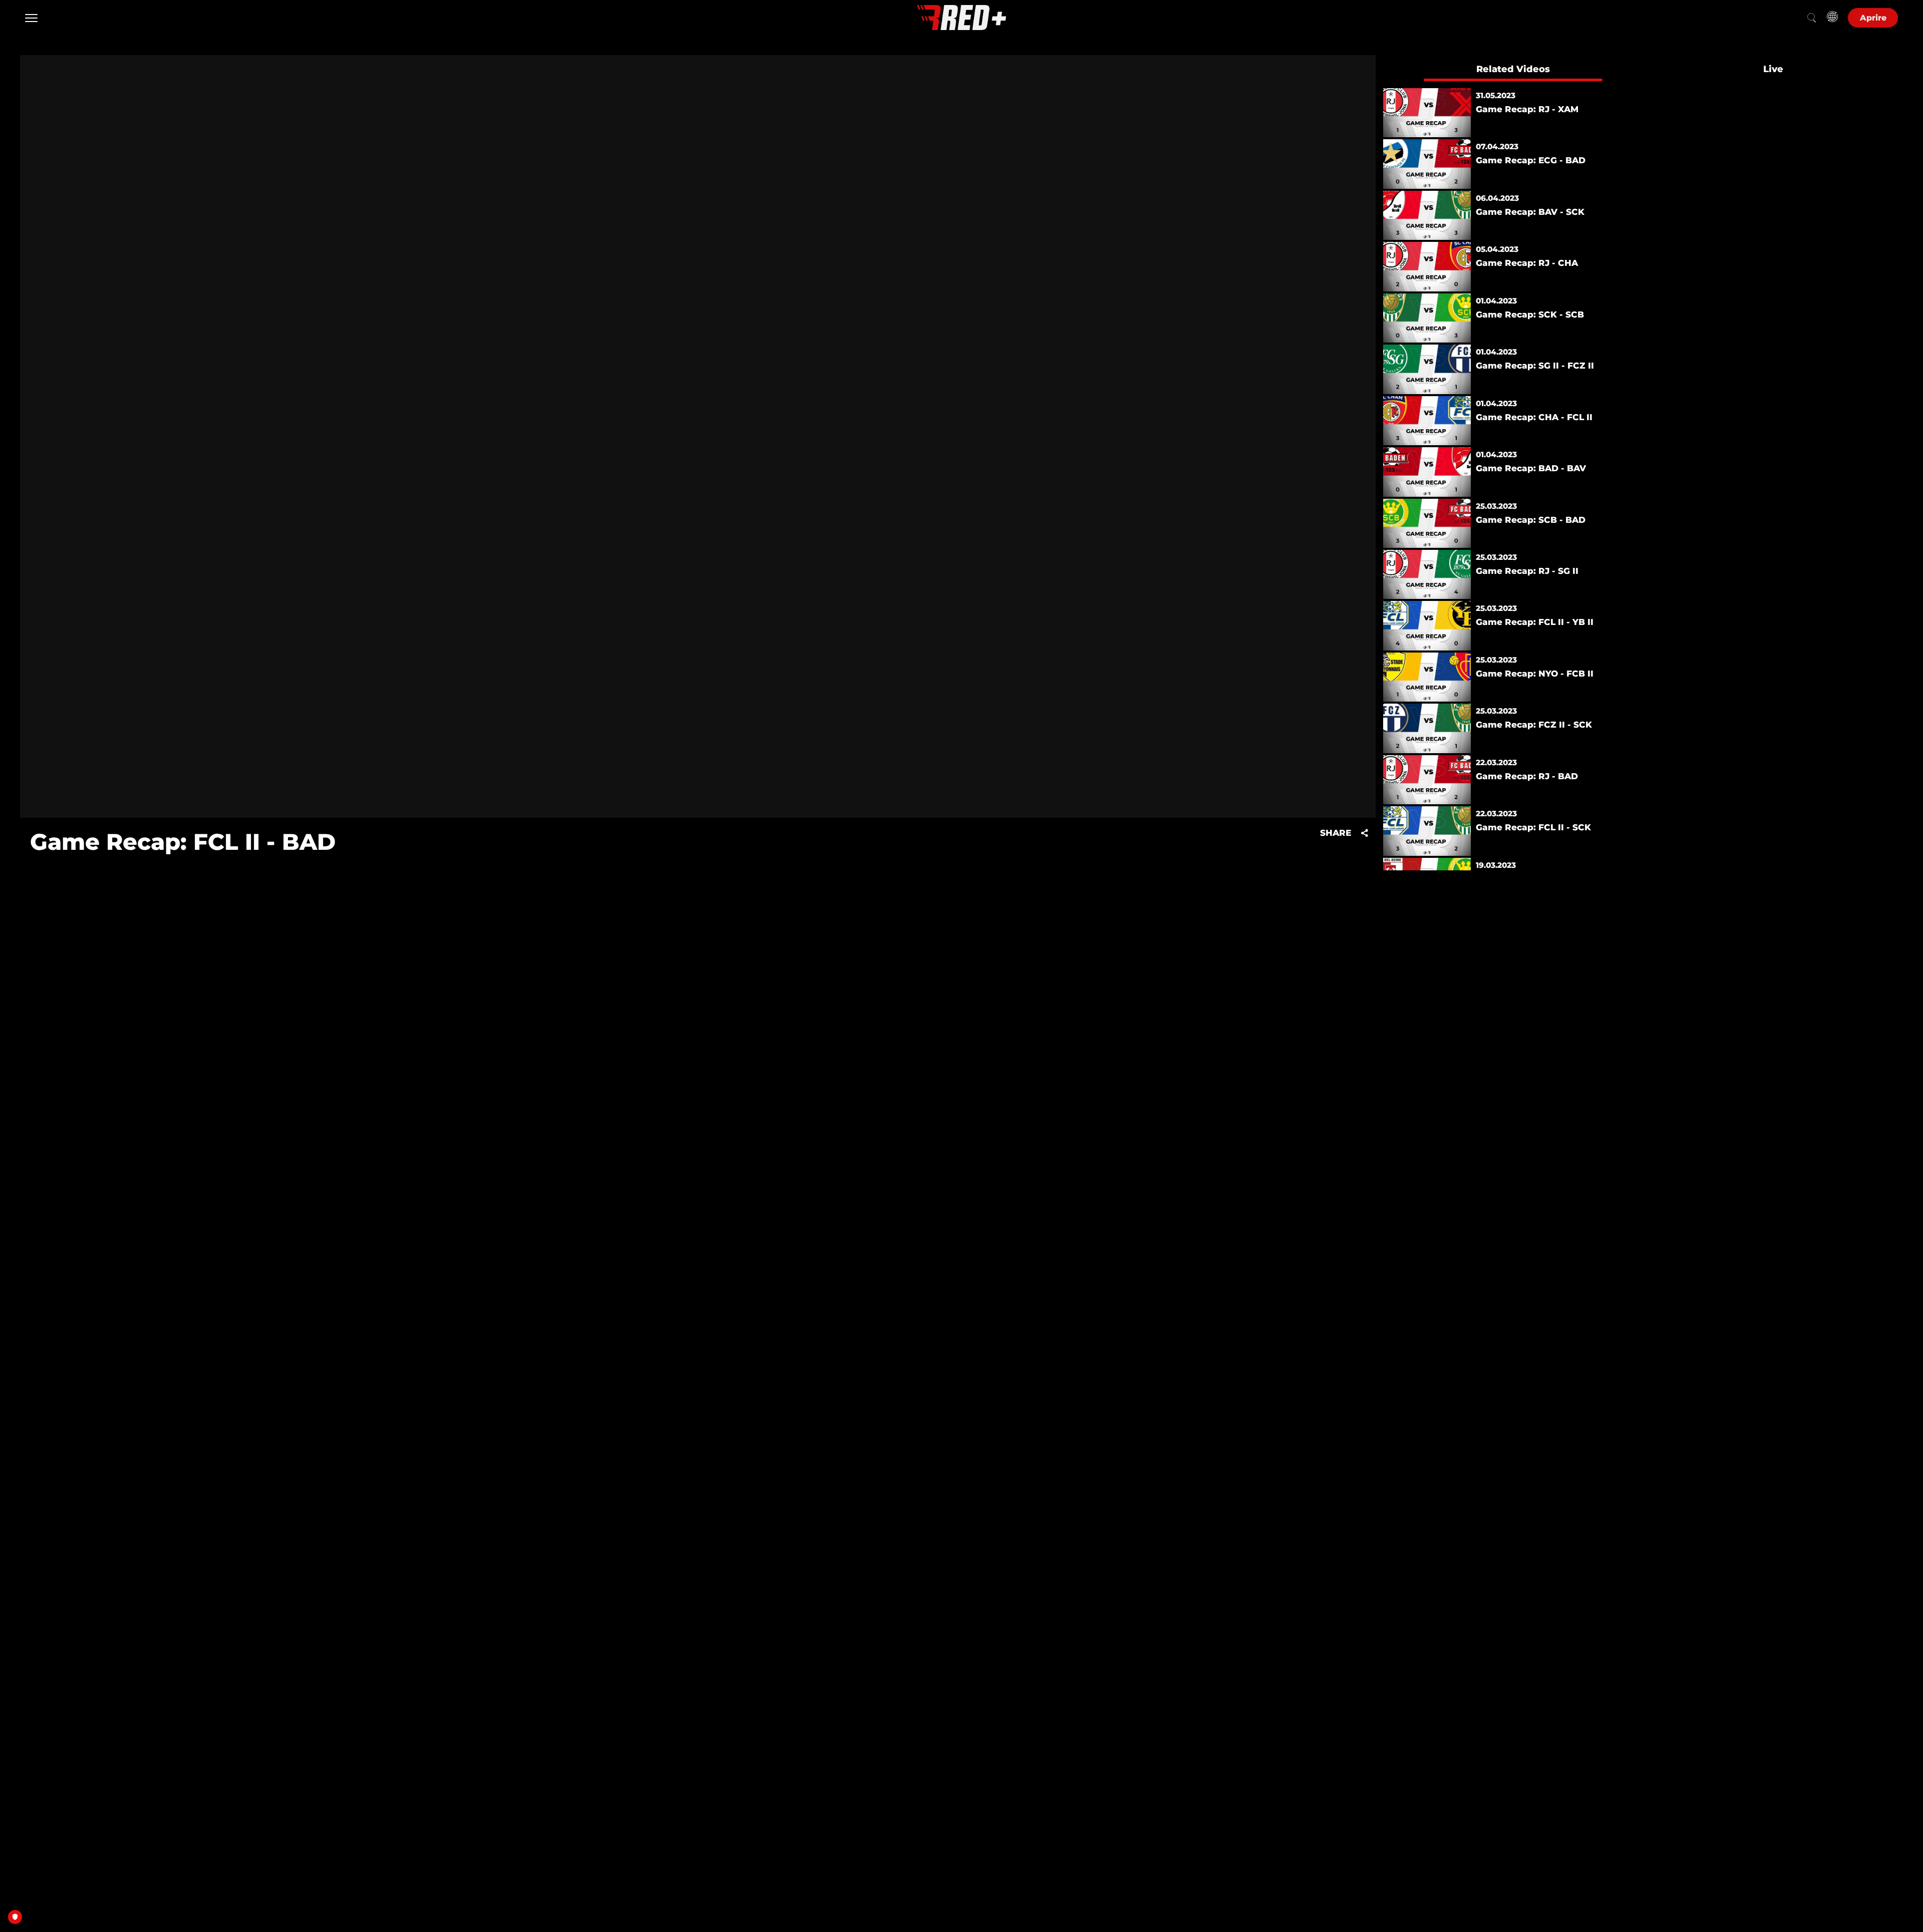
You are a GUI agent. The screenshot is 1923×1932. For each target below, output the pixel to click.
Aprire (1873, 18)
